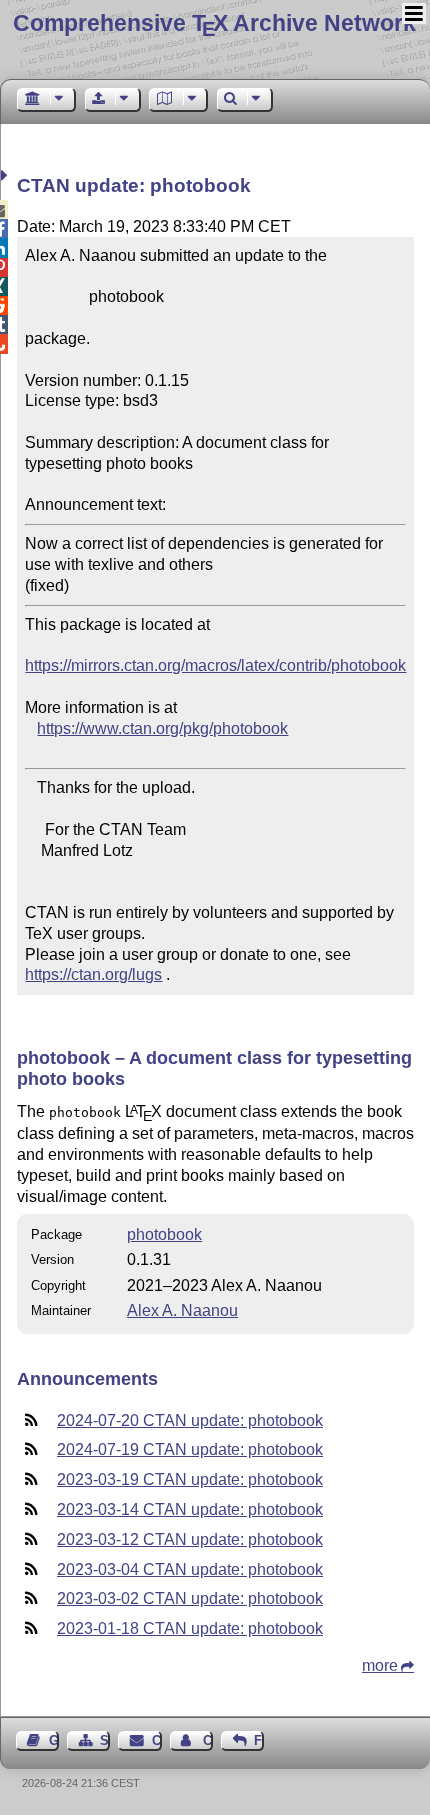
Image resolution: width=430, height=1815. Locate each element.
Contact (156, 1740)
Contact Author (208, 1740)
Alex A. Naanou (182, 1310)
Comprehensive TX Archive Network (214, 23)
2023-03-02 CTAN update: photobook (190, 1598)
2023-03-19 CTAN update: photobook (190, 1479)
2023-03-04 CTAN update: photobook (190, 1569)
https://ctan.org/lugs (93, 974)
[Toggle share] (6, 175)
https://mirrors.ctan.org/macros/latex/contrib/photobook (215, 665)
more (380, 1665)
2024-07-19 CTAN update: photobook (190, 1449)
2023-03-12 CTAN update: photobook (190, 1539)
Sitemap (105, 1740)
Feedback (259, 1740)
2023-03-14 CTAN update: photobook (190, 1509)
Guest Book (54, 1740)
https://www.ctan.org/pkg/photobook (162, 728)
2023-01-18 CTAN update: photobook (190, 1628)
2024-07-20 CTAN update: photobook (190, 1420)
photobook (164, 1234)
